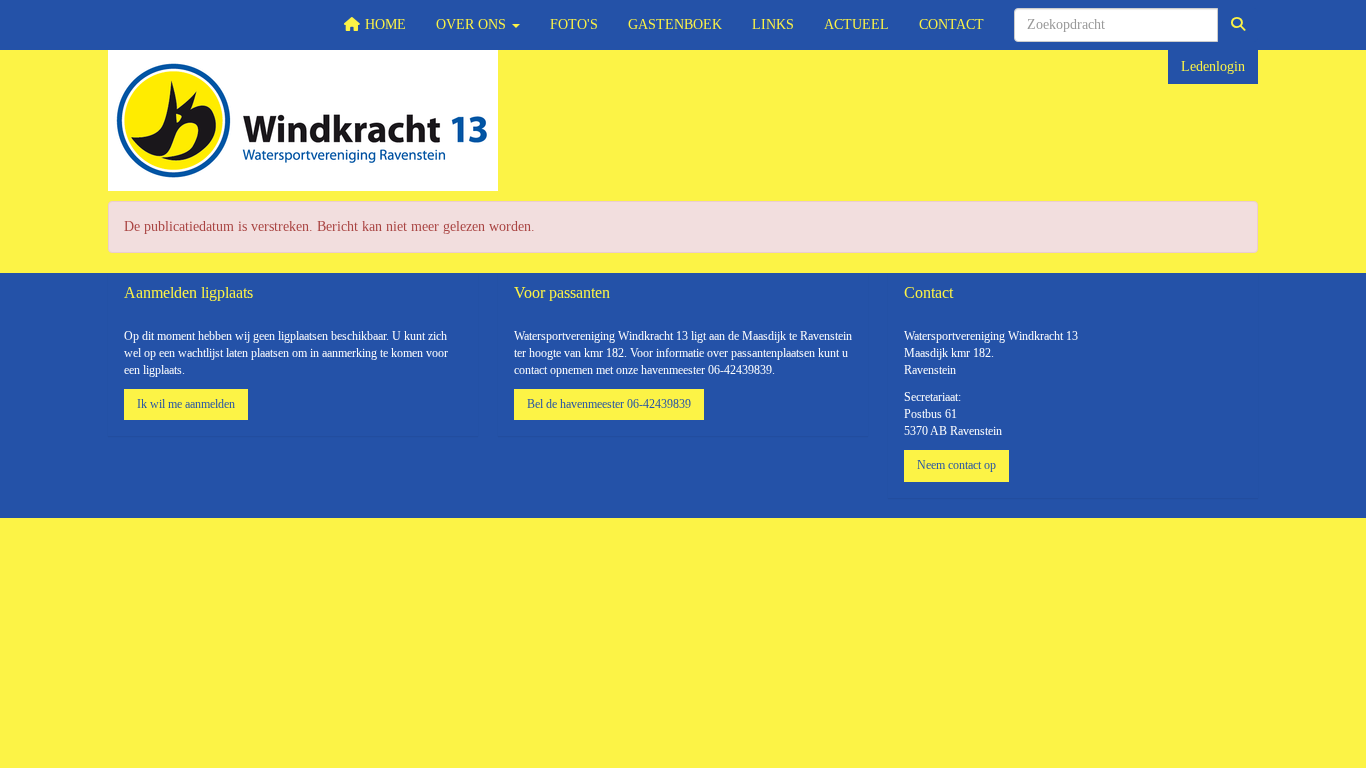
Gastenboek (675, 24)
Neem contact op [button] (956, 465)
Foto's (574, 24)
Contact (951, 24)
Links (773, 24)
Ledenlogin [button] (1213, 66)
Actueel (856, 24)
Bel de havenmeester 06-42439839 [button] (609, 404)
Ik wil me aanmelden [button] (186, 404)
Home (383, 24)
